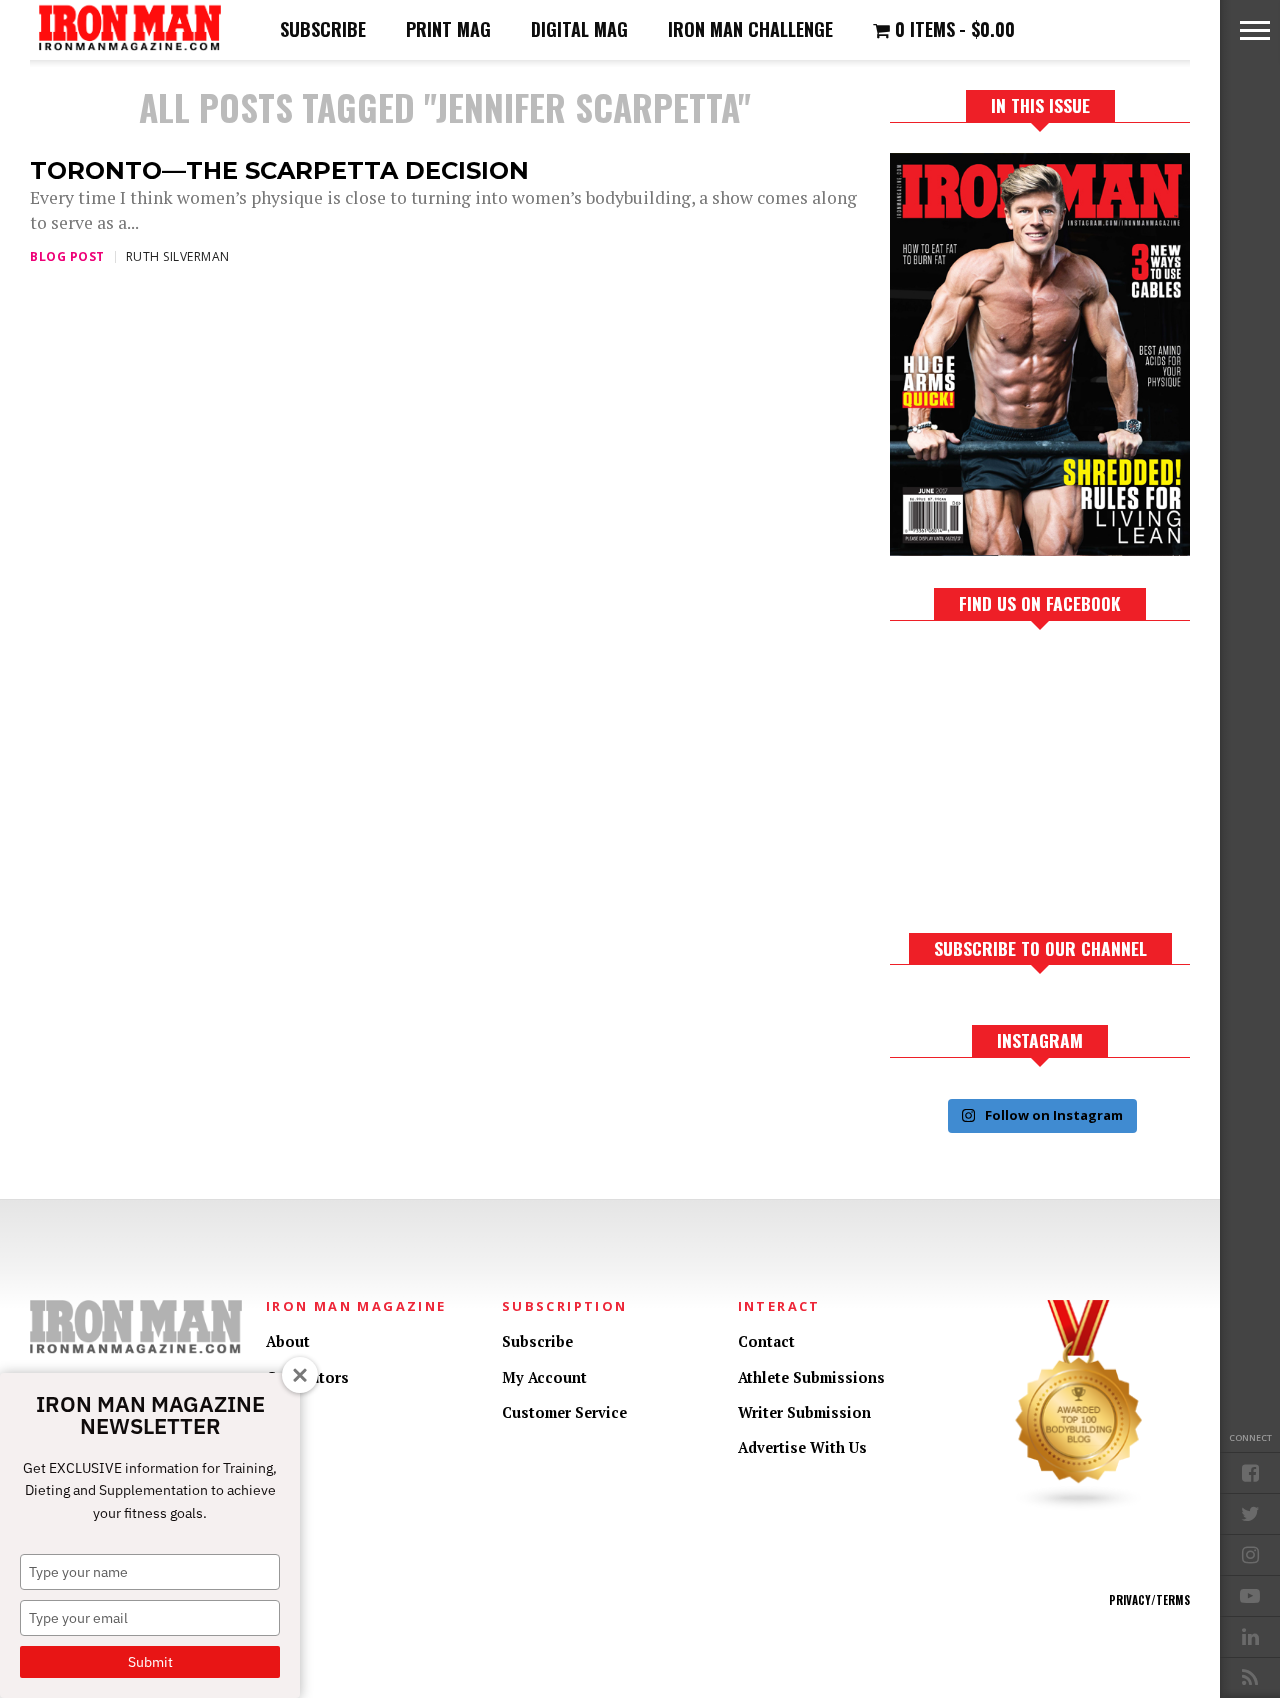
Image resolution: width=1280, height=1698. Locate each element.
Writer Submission (804, 1412)
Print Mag (448, 29)
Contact (766, 1341)
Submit (150, 1662)
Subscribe (323, 29)
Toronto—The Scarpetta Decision (279, 170)
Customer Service (564, 1412)
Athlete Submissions (811, 1377)
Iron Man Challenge (750, 29)
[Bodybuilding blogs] (1079, 1506)
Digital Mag (579, 29)
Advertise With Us (802, 1447)
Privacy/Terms (1149, 1600)
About (288, 1341)
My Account (544, 1377)
